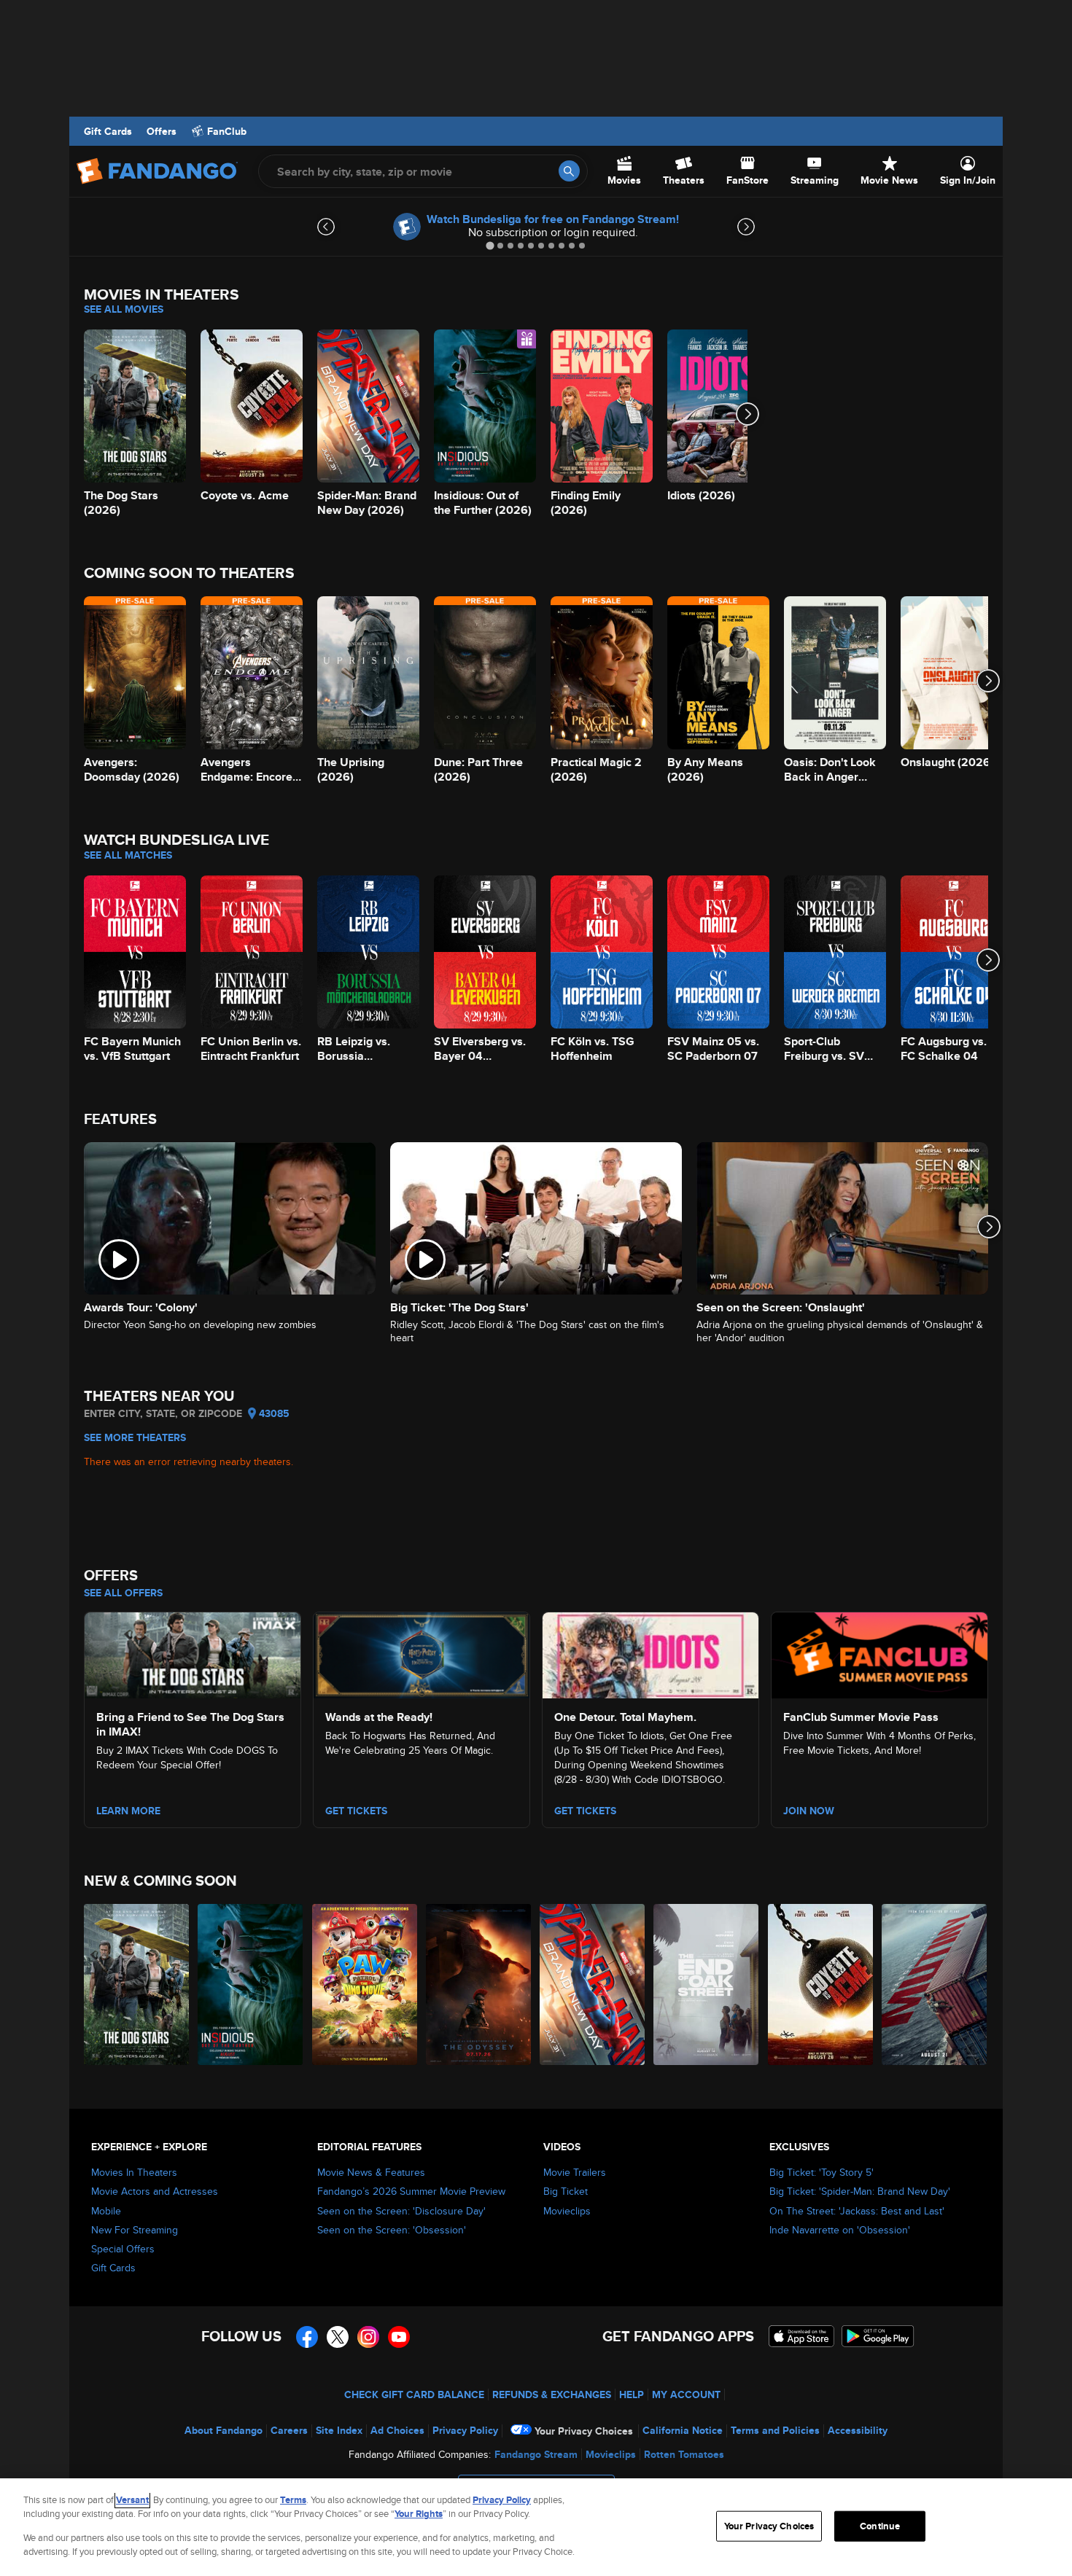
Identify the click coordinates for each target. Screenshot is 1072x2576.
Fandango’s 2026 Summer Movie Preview (411, 2191)
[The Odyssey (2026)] (479, 1984)
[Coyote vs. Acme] (821, 1984)
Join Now (809, 1811)
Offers (162, 131)
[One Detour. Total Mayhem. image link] (650, 1653)
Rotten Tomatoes (684, 2454)
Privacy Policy (465, 2430)
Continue (880, 2526)
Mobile (106, 2211)
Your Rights (419, 2514)
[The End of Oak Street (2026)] (707, 1984)
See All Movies (124, 309)
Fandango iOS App (801, 2336)
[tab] (490, 245)
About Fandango (224, 2430)
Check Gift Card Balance (414, 2394)
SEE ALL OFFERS (123, 1593)
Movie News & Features (371, 2172)
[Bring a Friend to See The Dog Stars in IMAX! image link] (193, 1653)
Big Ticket (566, 2191)
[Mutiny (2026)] (935, 1984)
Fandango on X (338, 2337)
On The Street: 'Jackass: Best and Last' (857, 2211)
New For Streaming (135, 2230)
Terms (293, 2500)
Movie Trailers (575, 2172)
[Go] (569, 171)
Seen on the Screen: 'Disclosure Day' (401, 2211)
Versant (132, 2500)
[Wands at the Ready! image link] (422, 1653)
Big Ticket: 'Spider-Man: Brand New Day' (860, 2191)
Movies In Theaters (134, 2172)
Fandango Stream (536, 2454)
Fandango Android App (878, 2336)
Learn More (128, 1811)
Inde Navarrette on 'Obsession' (840, 2230)
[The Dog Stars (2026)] (137, 1984)
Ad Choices (397, 2430)
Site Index (339, 2430)
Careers (289, 2430)
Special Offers (123, 2249)
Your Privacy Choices (584, 2431)
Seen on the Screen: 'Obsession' (392, 2230)
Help (632, 2394)
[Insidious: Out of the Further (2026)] (251, 1984)
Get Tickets (356, 1811)
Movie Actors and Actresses (155, 2191)
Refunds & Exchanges (552, 2394)
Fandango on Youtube (399, 2337)
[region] (536, 2527)
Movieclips (567, 2211)
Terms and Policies (775, 2430)
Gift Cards (108, 131)
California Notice (683, 2430)
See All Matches (128, 855)
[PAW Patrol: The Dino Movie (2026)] (365, 1984)
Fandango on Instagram (368, 2337)
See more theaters (135, 1437)
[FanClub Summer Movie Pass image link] (879, 1653)
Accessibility (858, 2430)
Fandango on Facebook (307, 2337)
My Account (686, 2394)
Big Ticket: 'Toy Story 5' (822, 2172)
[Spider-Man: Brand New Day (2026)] (593, 1984)
